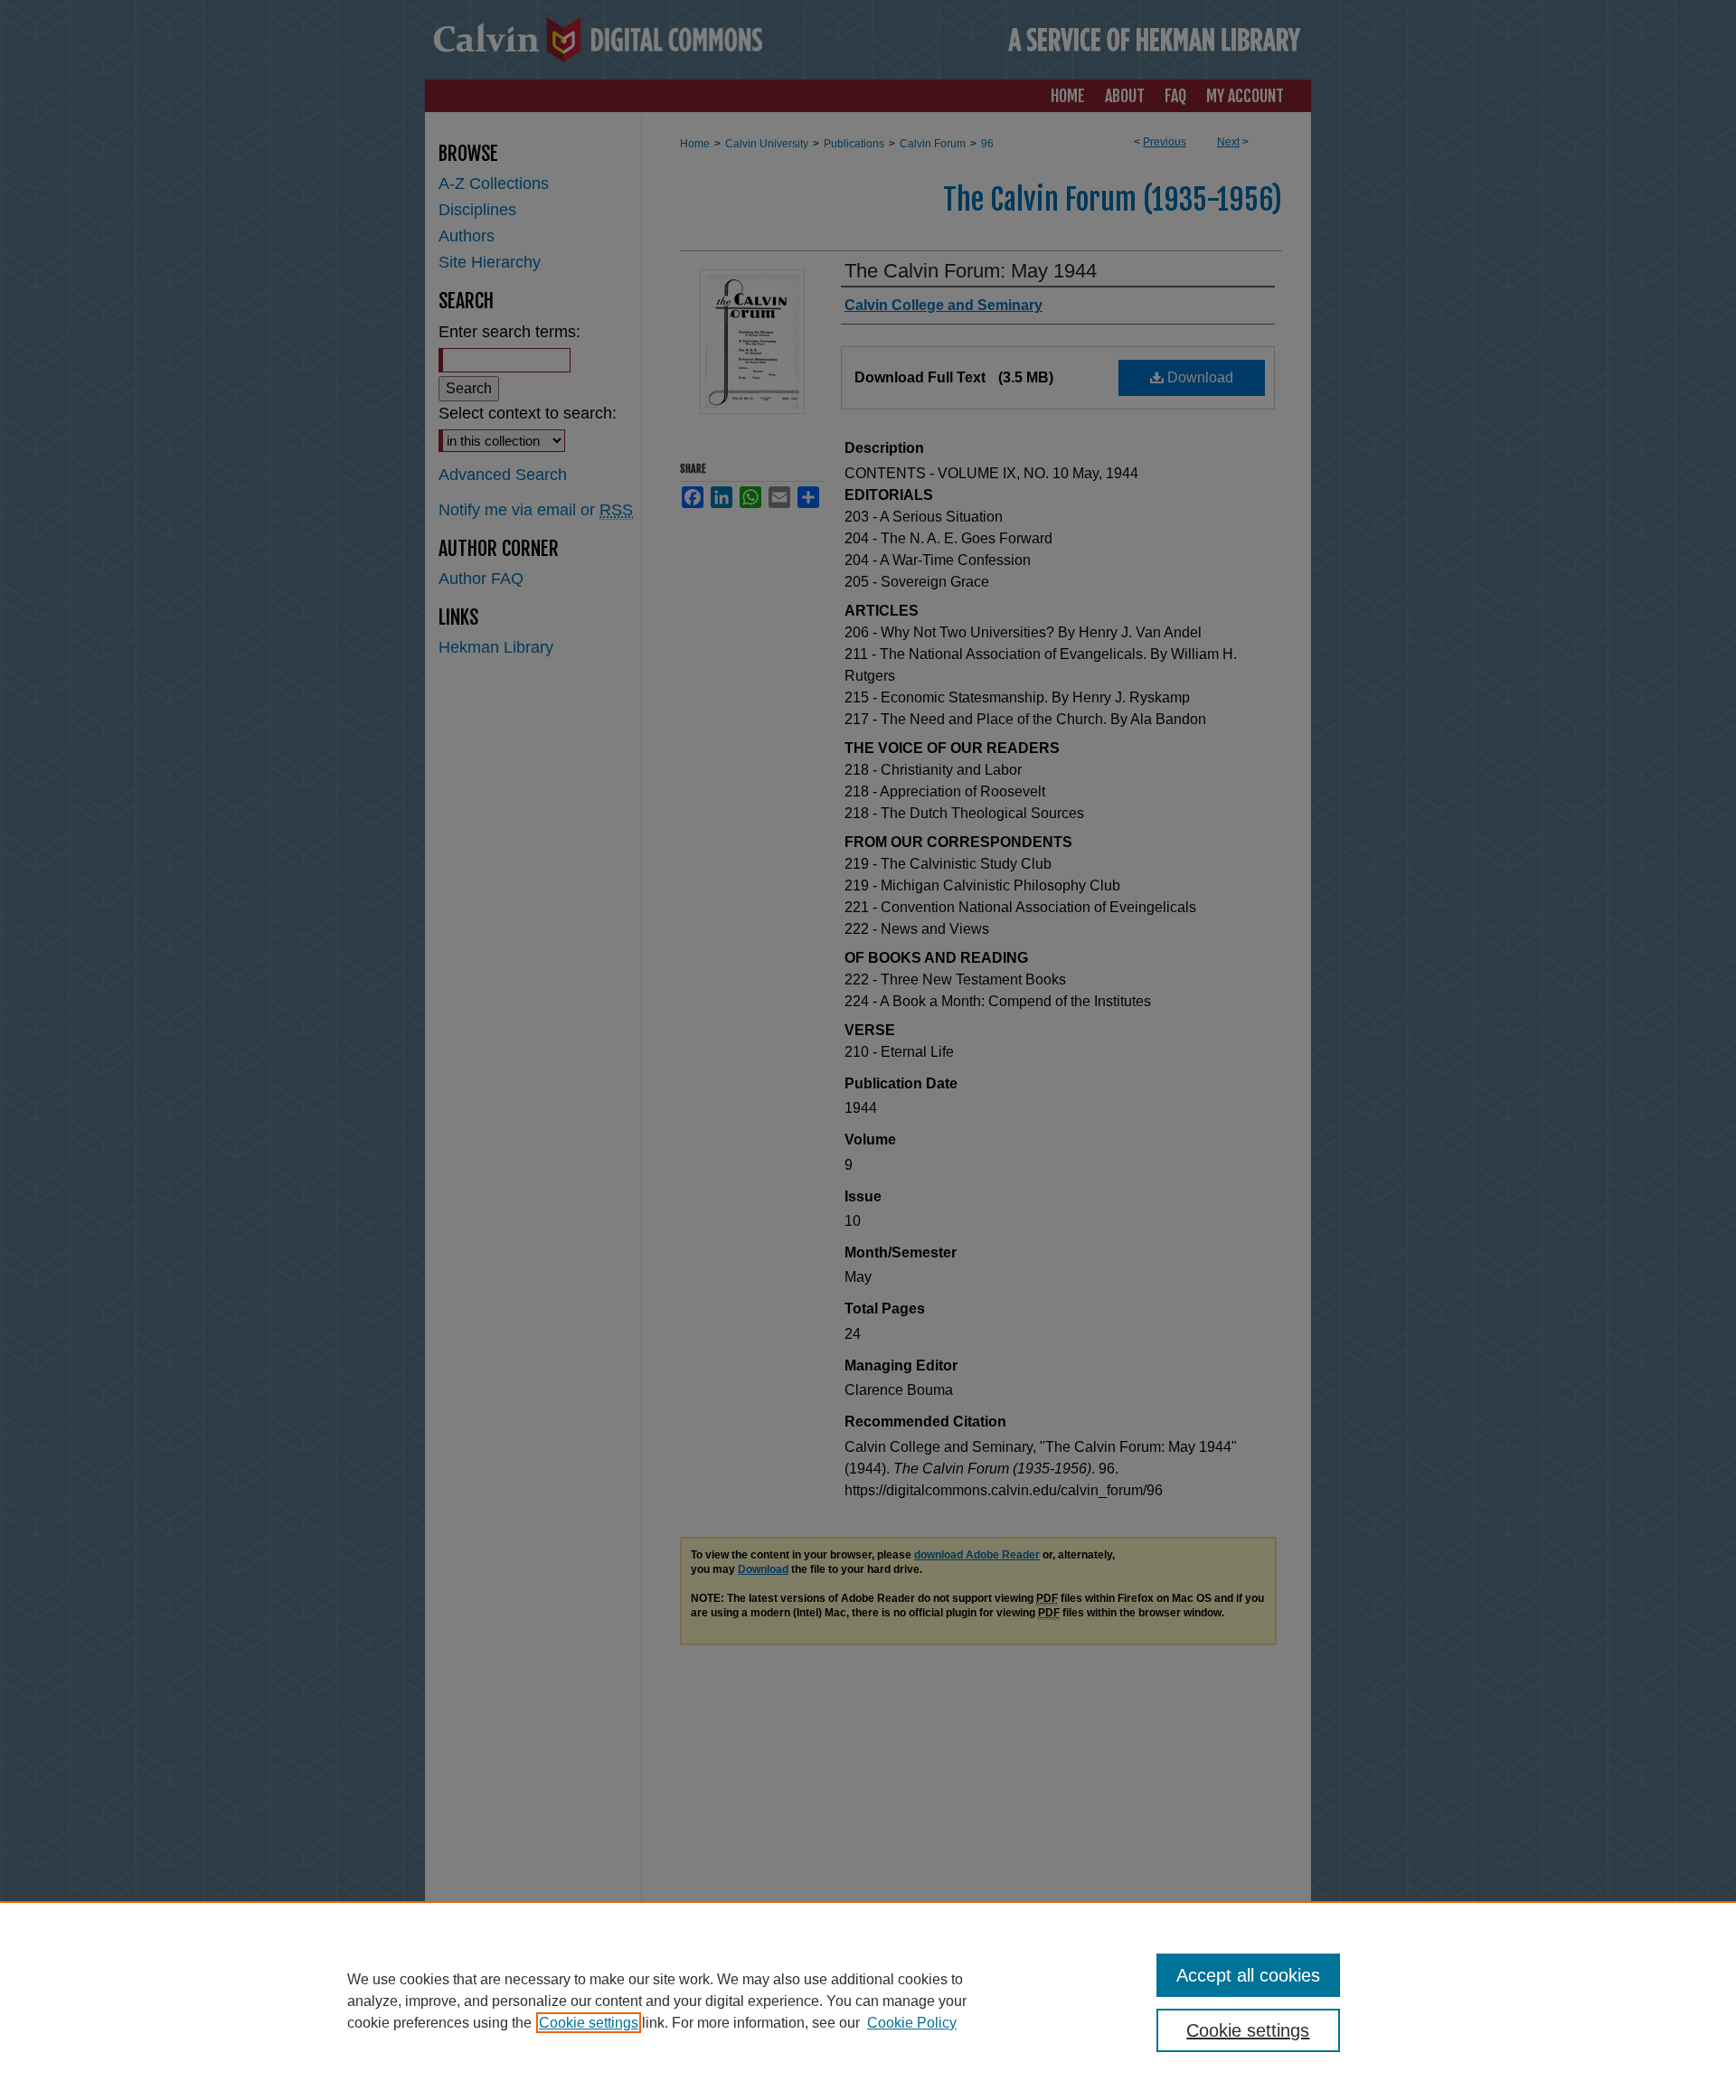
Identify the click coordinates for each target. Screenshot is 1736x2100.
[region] (868, 2001)
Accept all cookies (1248, 1975)
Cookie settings (589, 2023)
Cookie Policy (912, 2023)
